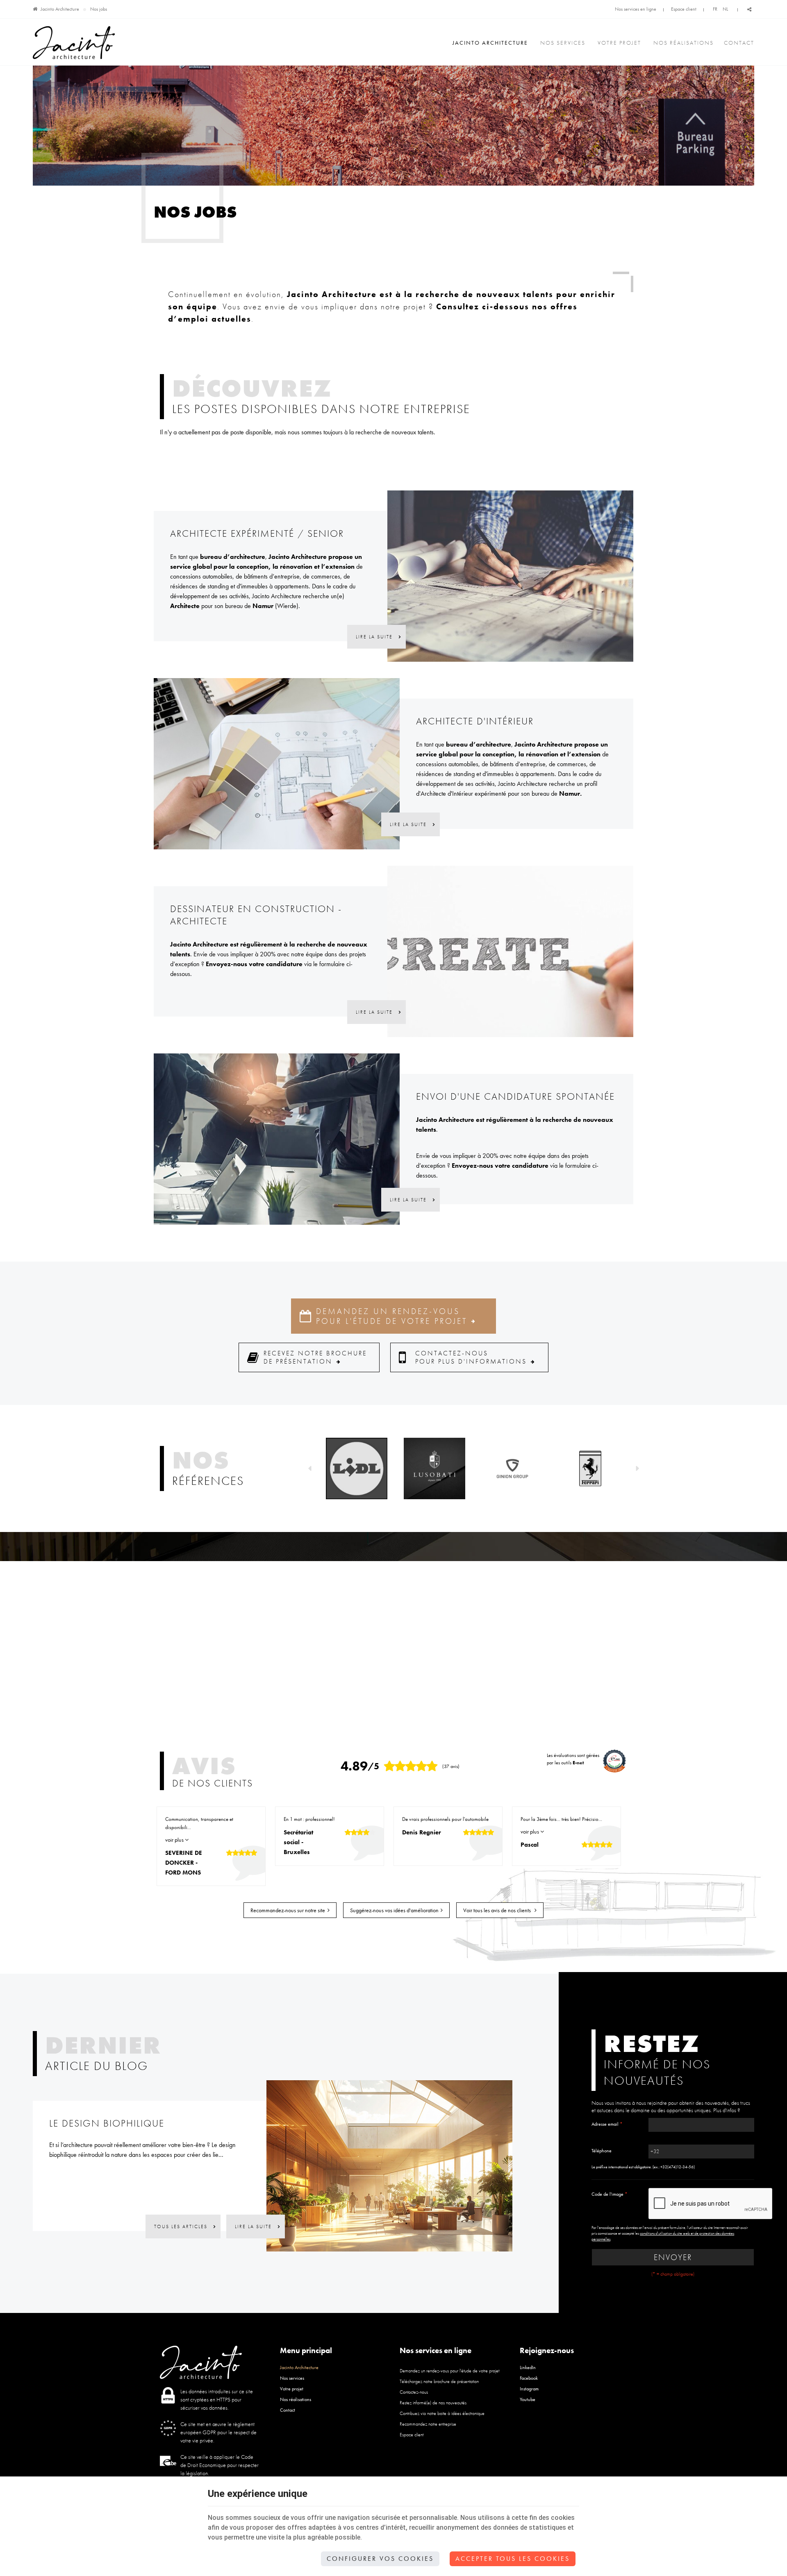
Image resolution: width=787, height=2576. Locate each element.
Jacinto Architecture (60, 9)
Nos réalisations (684, 43)
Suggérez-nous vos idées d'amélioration (394, 1910)
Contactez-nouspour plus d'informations (471, 1357)
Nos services (563, 43)
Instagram (529, 2389)
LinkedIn (528, 2367)
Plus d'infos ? (727, 2110)
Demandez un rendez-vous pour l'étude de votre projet (392, 1316)
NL (725, 9)
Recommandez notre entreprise (428, 2424)
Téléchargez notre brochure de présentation (439, 2381)
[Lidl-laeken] (357, 1468)
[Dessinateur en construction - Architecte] (510, 951)
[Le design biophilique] (389, 2165)
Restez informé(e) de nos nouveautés (433, 2403)
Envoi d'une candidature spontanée (515, 1096)
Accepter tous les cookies (513, 2559)
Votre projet (619, 43)
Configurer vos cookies (380, 2559)
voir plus (175, 1840)
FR (715, 9)
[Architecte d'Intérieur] (277, 763)
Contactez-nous (414, 2392)
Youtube (528, 2399)
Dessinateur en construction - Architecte (256, 915)
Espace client (684, 9)
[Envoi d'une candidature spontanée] (277, 1138)
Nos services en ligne (636, 9)
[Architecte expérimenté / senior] (510, 575)
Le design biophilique (107, 2123)
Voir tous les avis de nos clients (498, 1910)
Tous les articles (182, 2226)
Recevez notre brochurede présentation (315, 1357)
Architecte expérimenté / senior (257, 533)
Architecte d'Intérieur (475, 721)
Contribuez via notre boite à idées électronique (442, 2413)
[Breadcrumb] (35, 9)
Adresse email (607, 2124)
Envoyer (673, 2257)
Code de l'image (610, 2194)
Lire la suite (375, 637)
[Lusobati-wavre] (434, 1468)
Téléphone (602, 2151)
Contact (739, 43)
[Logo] (74, 43)
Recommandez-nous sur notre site (288, 1910)
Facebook (529, 2378)
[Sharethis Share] (749, 10)
